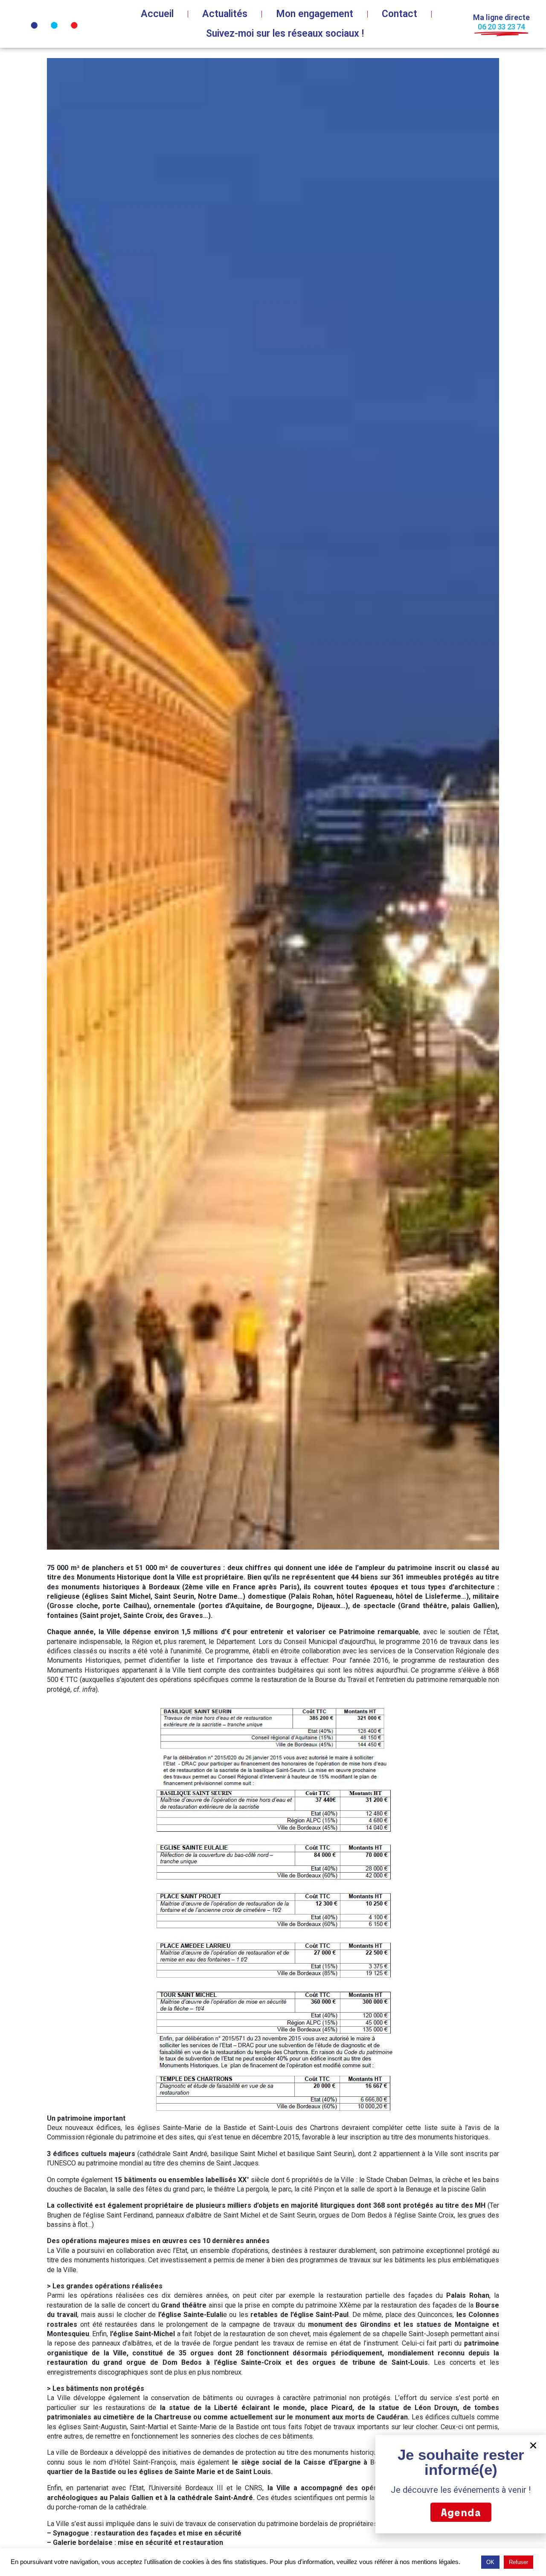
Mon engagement (315, 14)
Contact (399, 14)
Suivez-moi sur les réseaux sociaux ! (285, 34)
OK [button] (490, 2562)
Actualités (225, 14)
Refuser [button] (518, 2562)
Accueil (157, 14)
